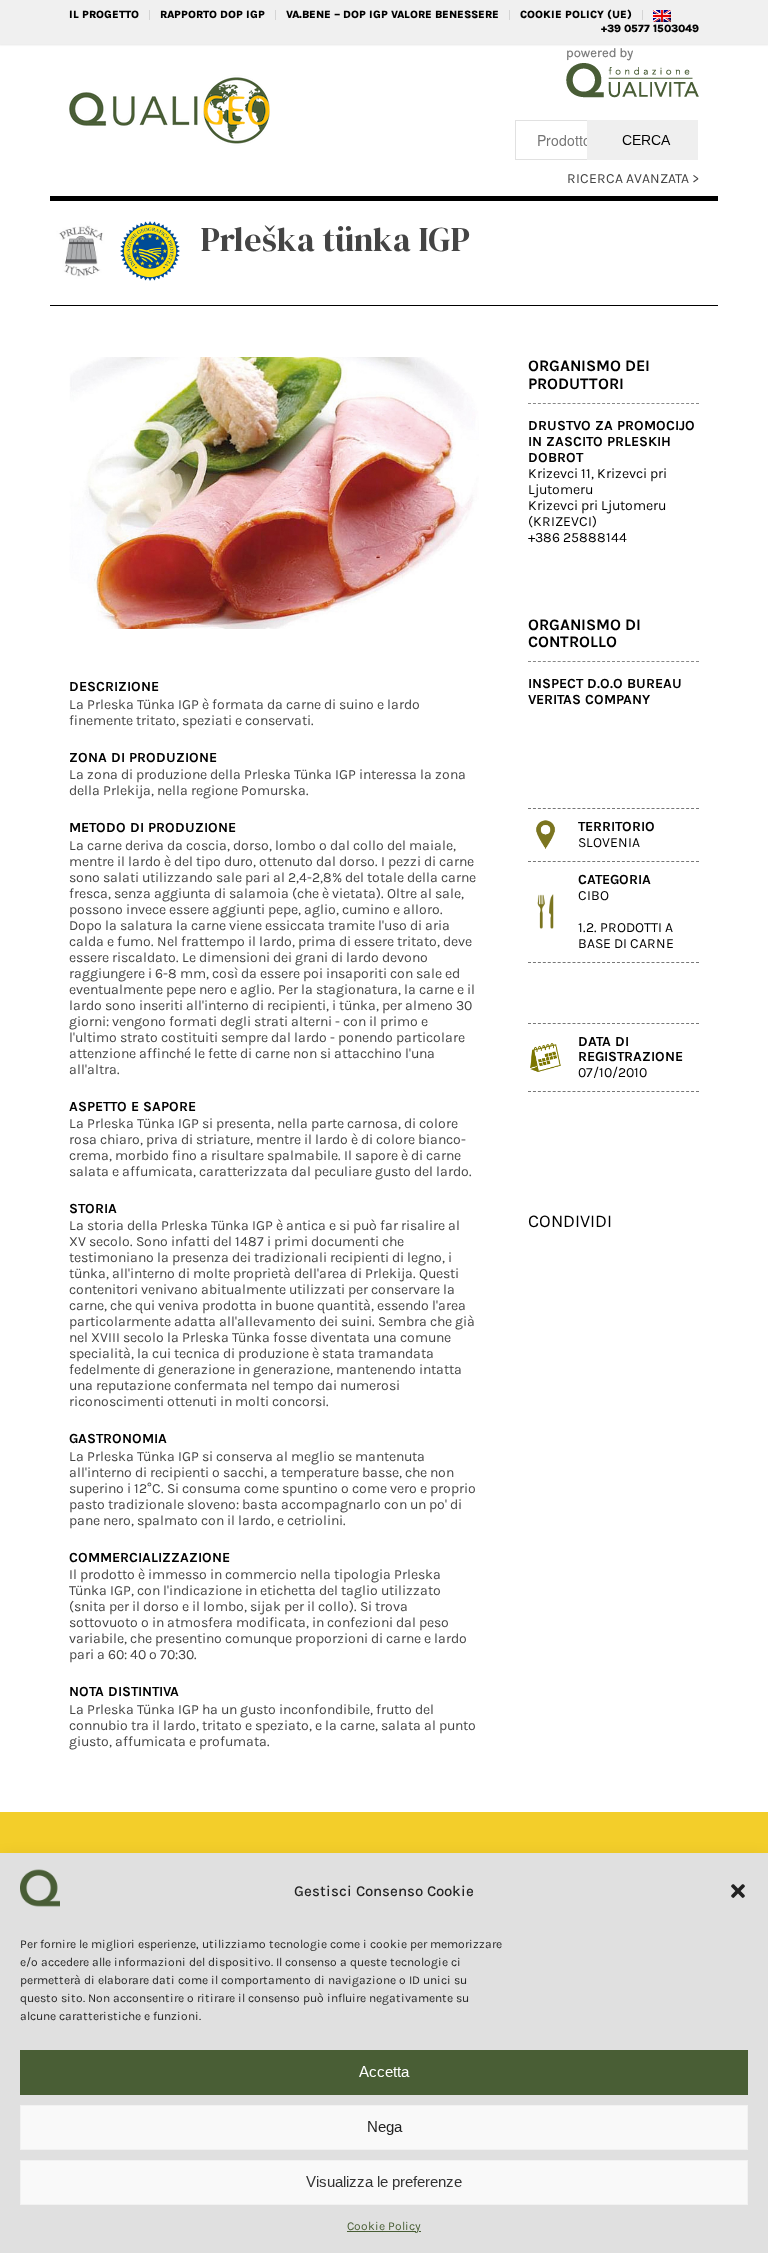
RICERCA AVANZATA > (633, 178)
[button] (738, 1891)
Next (434, 493)
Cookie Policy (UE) (576, 14)
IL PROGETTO (104, 14)
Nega (384, 2126)
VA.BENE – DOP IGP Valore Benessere (392, 14)
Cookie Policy (384, 2226)
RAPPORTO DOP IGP (212, 14)
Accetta (384, 2071)
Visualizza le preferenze (384, 2181)
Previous (114, 493)
